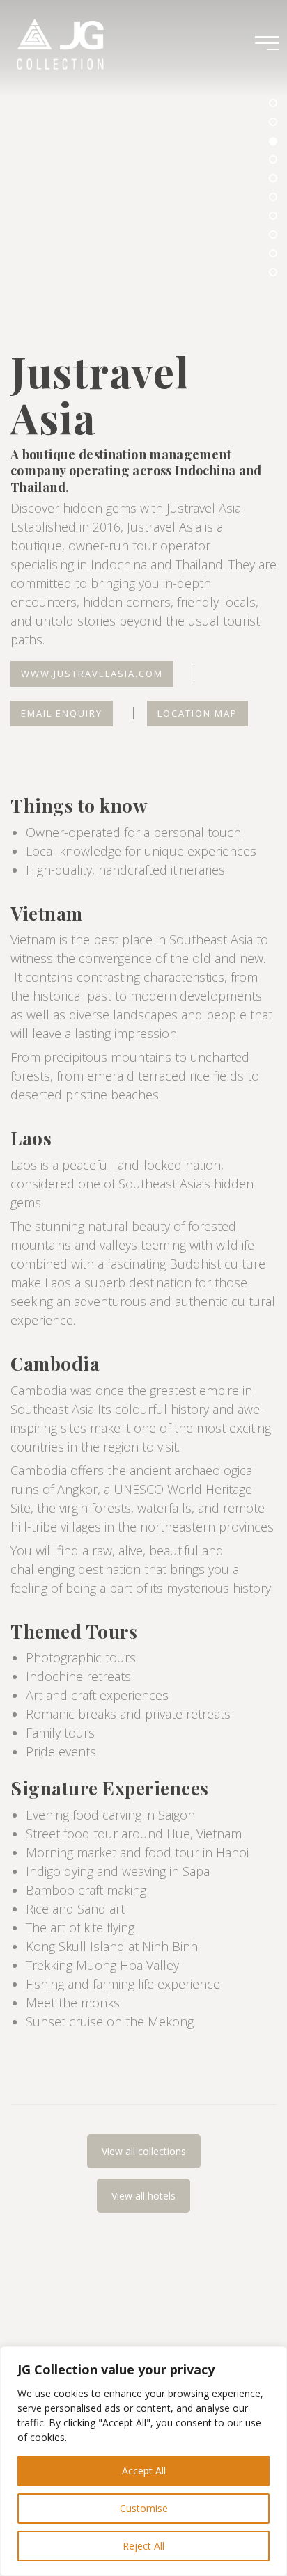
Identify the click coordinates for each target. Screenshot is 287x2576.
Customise (144, 2508)
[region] (143, 2461)
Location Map (197, 713)
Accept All (144, 2471)
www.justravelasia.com (92, 674)
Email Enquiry (62, 713)
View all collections (144, 2151)
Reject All (143, 2546)
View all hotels (143, 2196)
